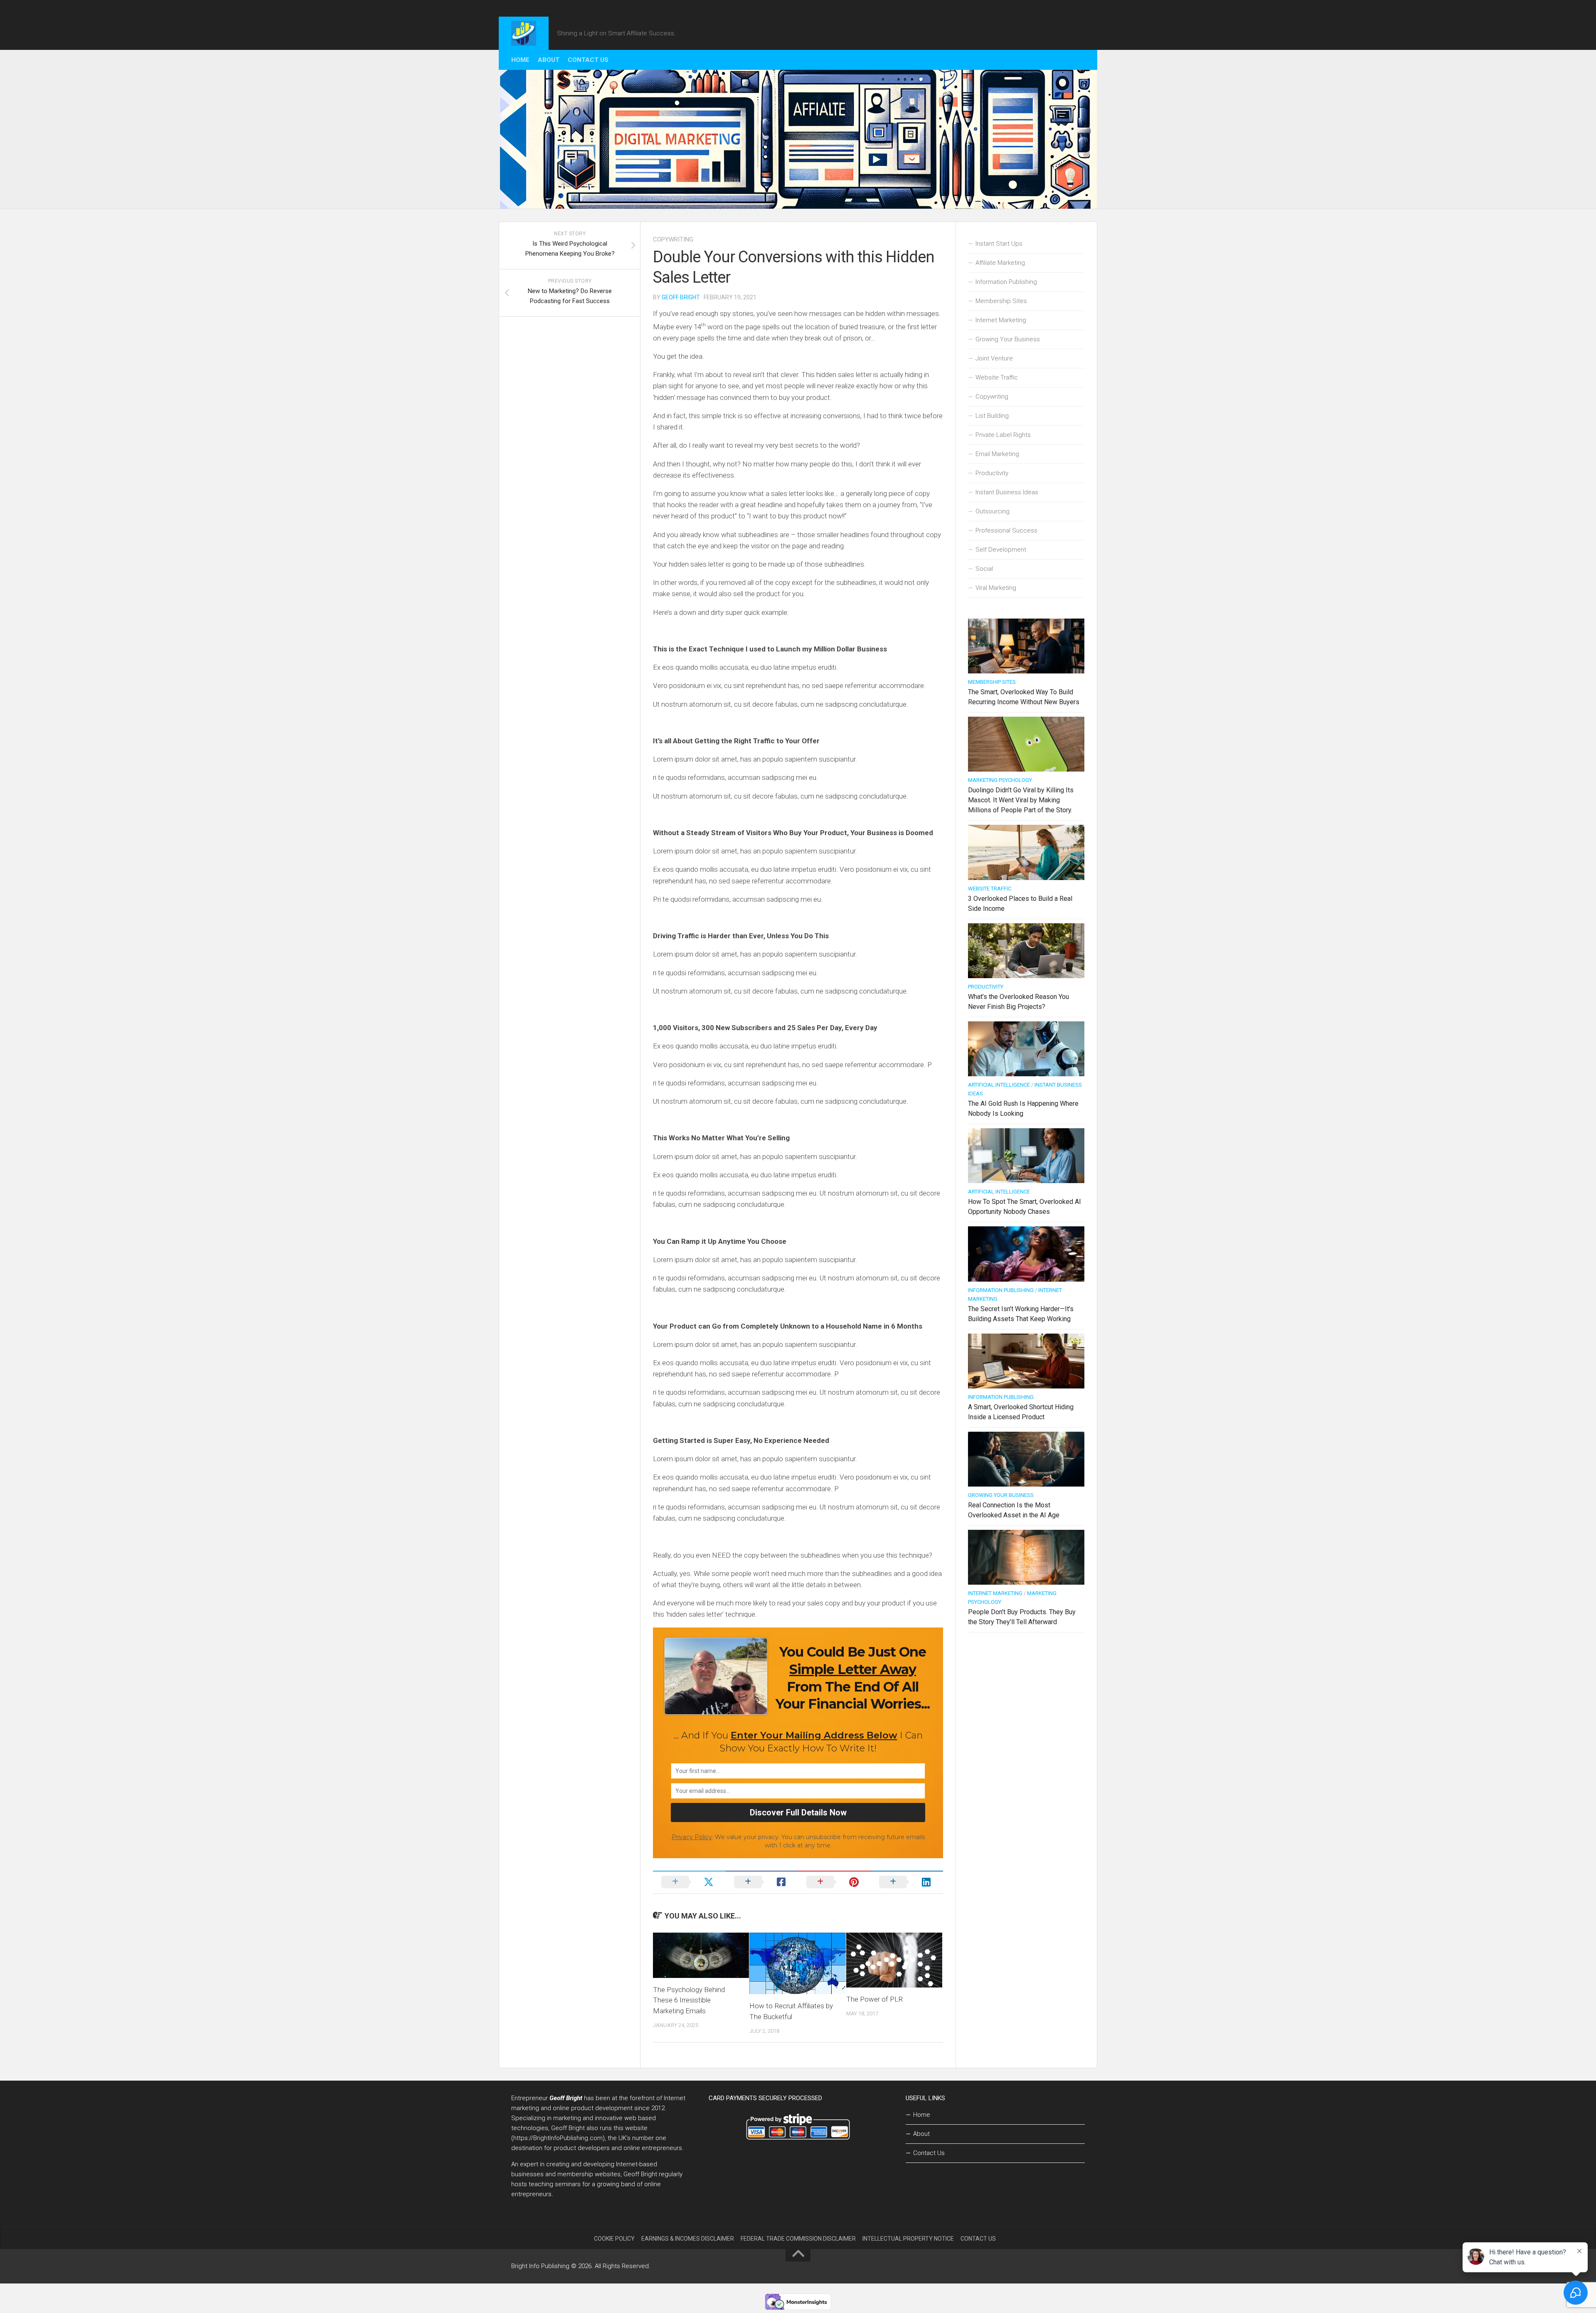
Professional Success (1006, 530)
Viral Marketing (996, 588)
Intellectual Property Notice (908, 2239)
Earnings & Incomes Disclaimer (688, 2239)
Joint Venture (994, 358)
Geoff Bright (681, 297)
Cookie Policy (614, 2239)
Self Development (1001, 550)
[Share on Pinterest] (834, 1882)
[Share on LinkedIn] (907, 1882)
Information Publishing (1006, 282)
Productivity (992, 473)
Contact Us (588, 60)
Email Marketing (997, 454)
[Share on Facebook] (762, 1882)
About (549, 60)
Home (520, 60)
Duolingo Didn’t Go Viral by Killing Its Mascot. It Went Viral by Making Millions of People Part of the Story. (1021, 800)
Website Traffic (997, 377)
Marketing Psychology (1000, 780)
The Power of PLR (874, 1999)
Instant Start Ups (999, 244)
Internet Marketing (1001, 320)
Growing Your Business (1008, 339)
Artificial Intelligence (999, 1085)
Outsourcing (993, 511)
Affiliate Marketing (1000, 263)
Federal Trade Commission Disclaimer (798, 2239)
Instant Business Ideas (1007, 492)
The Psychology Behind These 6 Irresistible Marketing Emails (689, 2000)
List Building (992, 416)
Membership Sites (1001, 301)
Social (984, 569)
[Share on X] (689, 1882)
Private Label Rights (1003, 435)
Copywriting (673, 239)
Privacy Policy (692, 1837)
